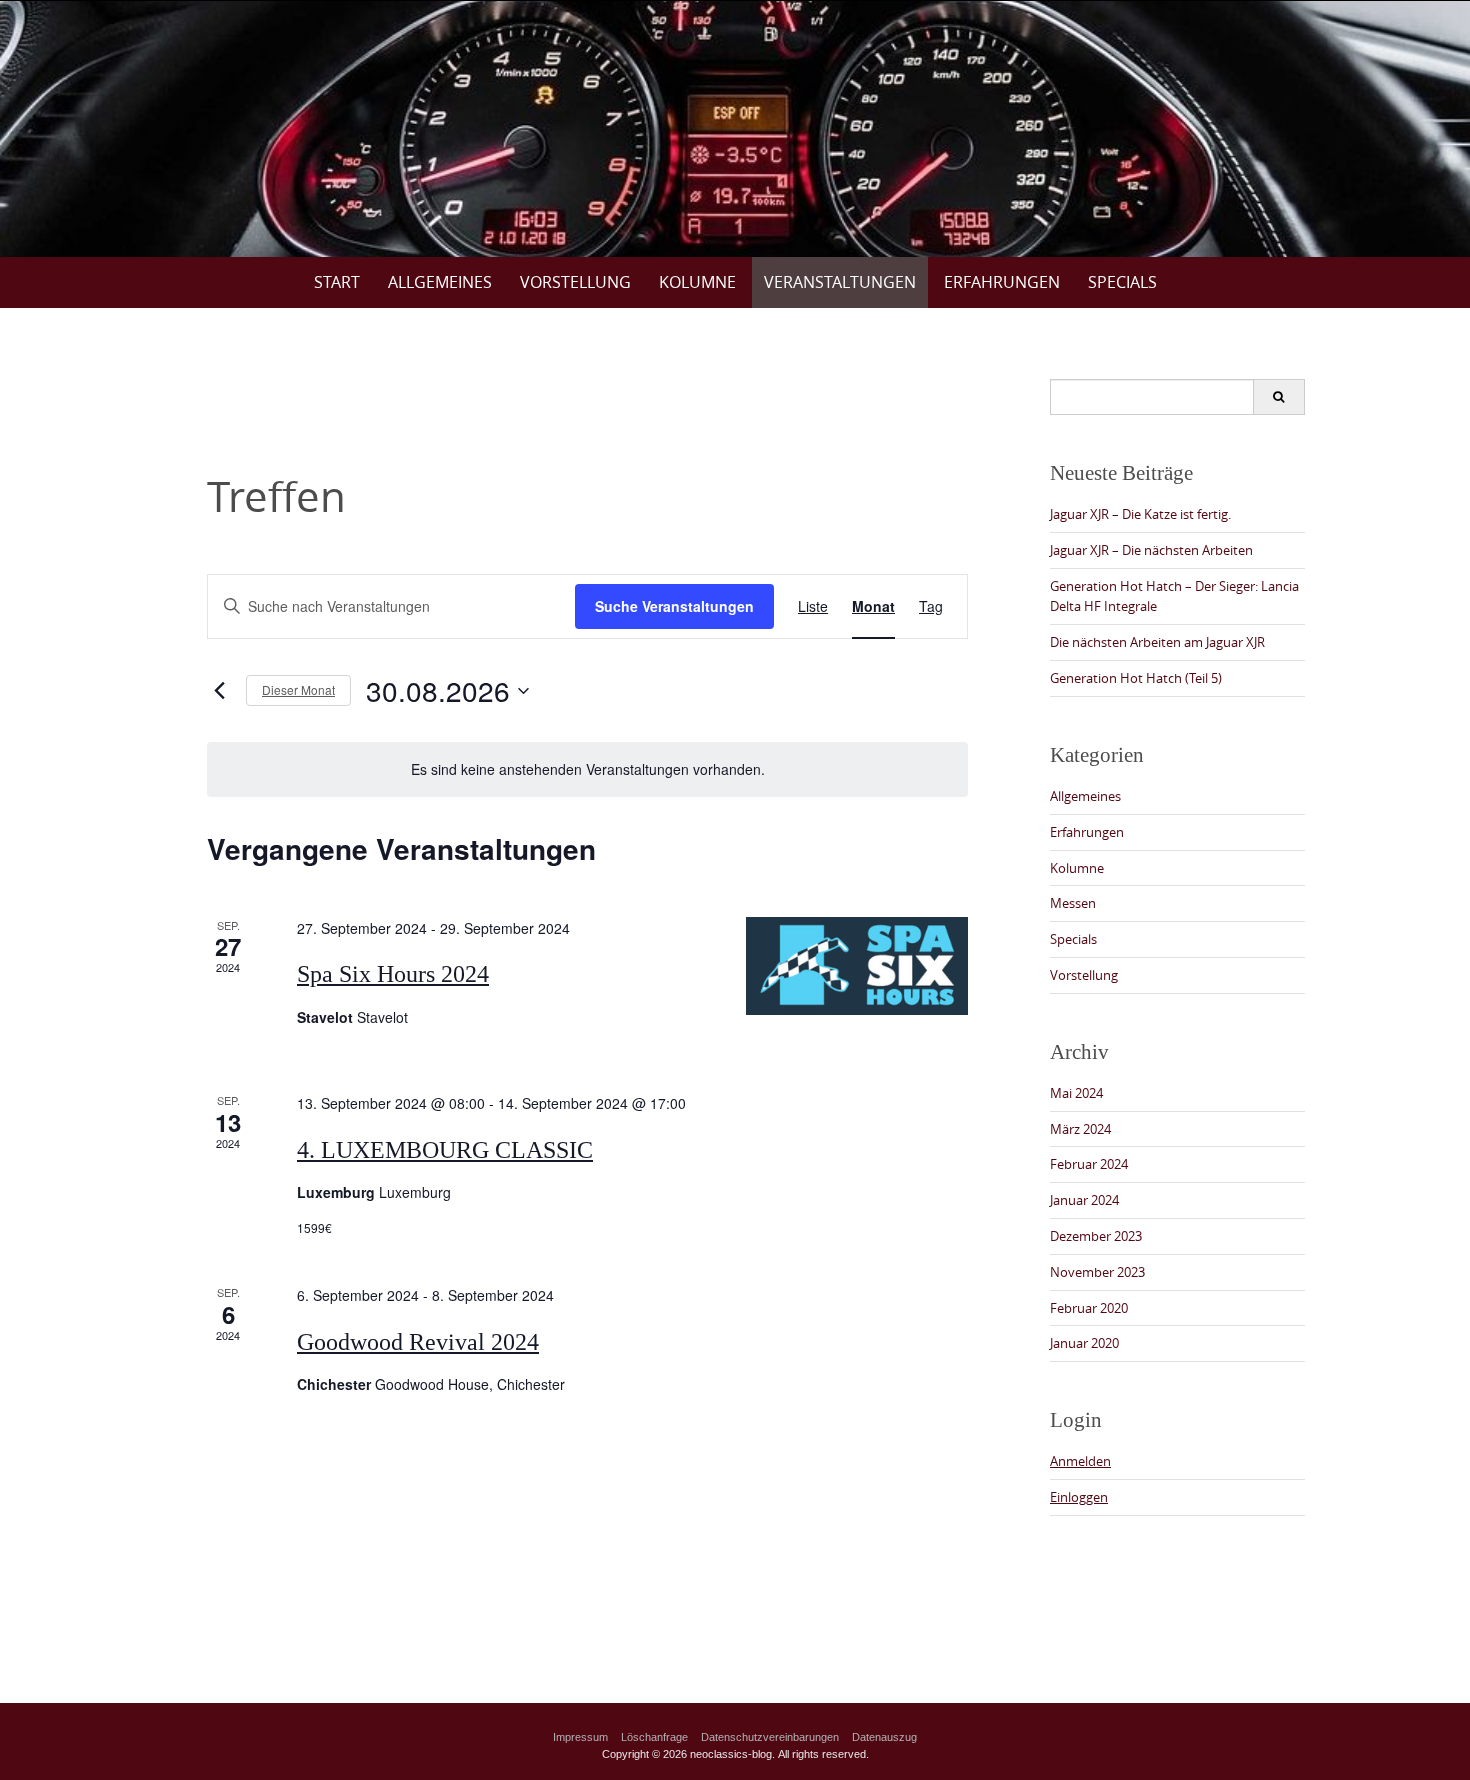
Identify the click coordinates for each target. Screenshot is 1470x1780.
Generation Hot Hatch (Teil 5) (1136, 678)
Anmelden (1080, 1461)
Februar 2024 (1089, 1164)
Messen (1073, 903)
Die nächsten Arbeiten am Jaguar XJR (1157, 642)
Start (337, 282)
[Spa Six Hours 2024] (857, 966)
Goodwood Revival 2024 (418, 1342)
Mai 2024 (1076, 1093)
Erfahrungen (1002, 282)
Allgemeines (440, 282)
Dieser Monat (298, 689)
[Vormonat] (219, 691)
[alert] (587, 769)
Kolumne (697, 282)
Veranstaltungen (840, 282)
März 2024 (1080, 1129)
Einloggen (1079, 1497)
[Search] (1278, 397)
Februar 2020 (1089, 1308)
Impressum (580, 1737)
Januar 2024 (1084, 1200)
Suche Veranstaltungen (674, 606)
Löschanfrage (654, 1737)
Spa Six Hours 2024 (393, 974)
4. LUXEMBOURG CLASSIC (445, 1150)
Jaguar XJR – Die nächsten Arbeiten (1151, 550)
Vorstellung (575, 282)
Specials (1122, 282)
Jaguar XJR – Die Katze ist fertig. (1140, 514)
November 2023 (1097, 1272)
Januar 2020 (1084, 1343)
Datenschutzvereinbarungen (770, 1737)
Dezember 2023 (1096, 1236)
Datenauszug (884, 1737)
